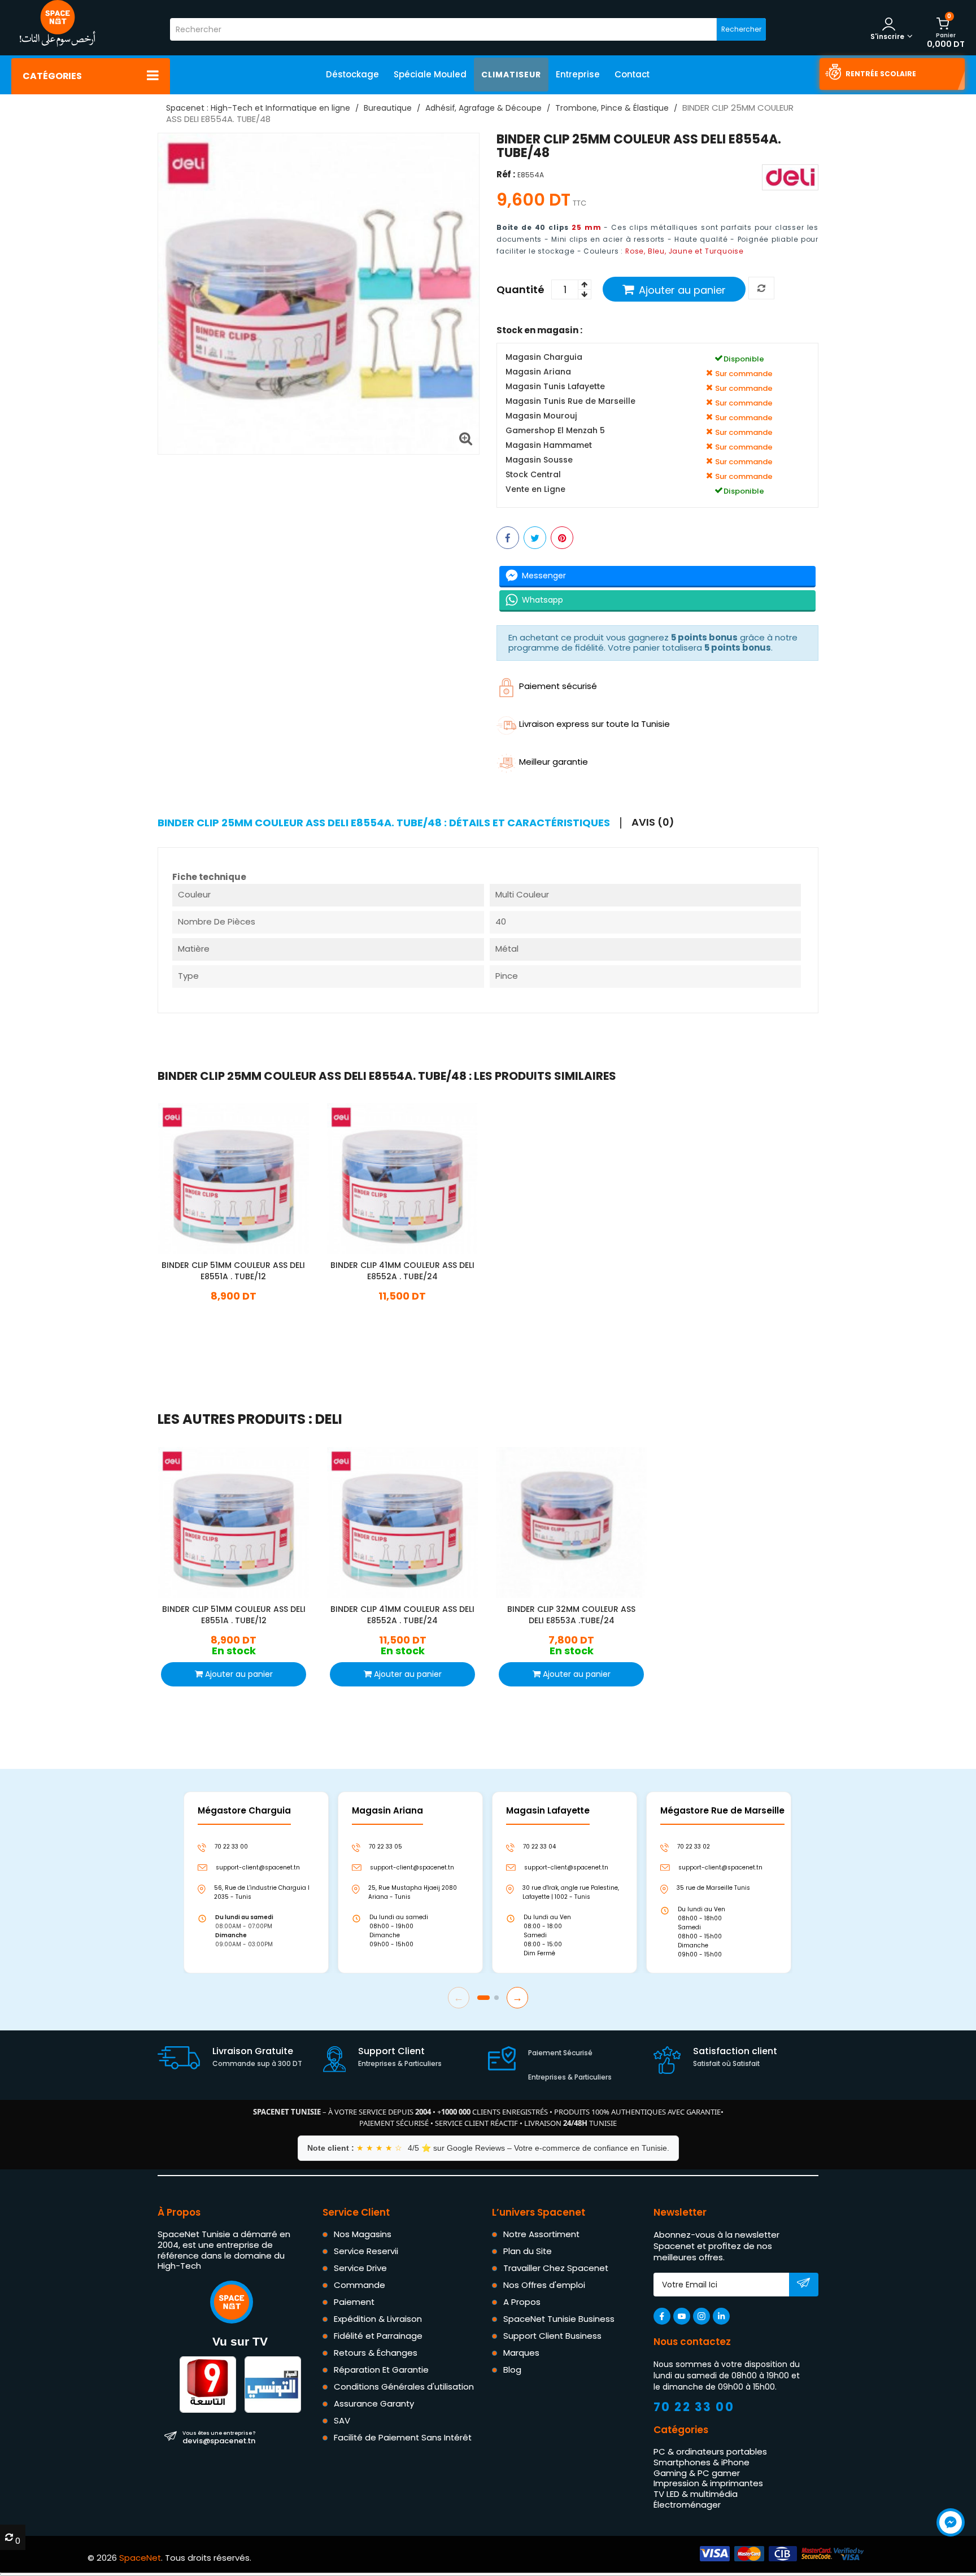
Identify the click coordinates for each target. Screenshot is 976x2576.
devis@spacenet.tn (219, 2437)
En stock (233, 1313)
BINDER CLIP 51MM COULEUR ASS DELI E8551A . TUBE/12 (233, 1271)
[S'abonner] (803, 2285)
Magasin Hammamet (549, 445)
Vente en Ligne (535, 489)
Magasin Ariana (538, 372)
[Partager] (508, 538)
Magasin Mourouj (541, 416)
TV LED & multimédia (696, 2494)
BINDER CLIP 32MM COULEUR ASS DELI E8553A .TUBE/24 (571, 1615)
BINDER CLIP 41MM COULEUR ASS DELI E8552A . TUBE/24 (402, 1271)
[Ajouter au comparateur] (761, 289)
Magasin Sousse (539, 460)
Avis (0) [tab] (653, 822)
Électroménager (687, 2505)
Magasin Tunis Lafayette (555, 387)
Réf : (506, 175)
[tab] (389, 823)
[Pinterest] (562, 538)
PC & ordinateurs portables (710, 2451)
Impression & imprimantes (708, 2483)
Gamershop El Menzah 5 (555, 431)
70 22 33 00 (694, 2407)
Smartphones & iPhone (701, 2462)
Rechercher (741, 29)
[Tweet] (535, 538)
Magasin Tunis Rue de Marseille (570, 401)
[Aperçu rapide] (243, 1177)
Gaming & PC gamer (697, 2472)
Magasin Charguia (544, 357)
